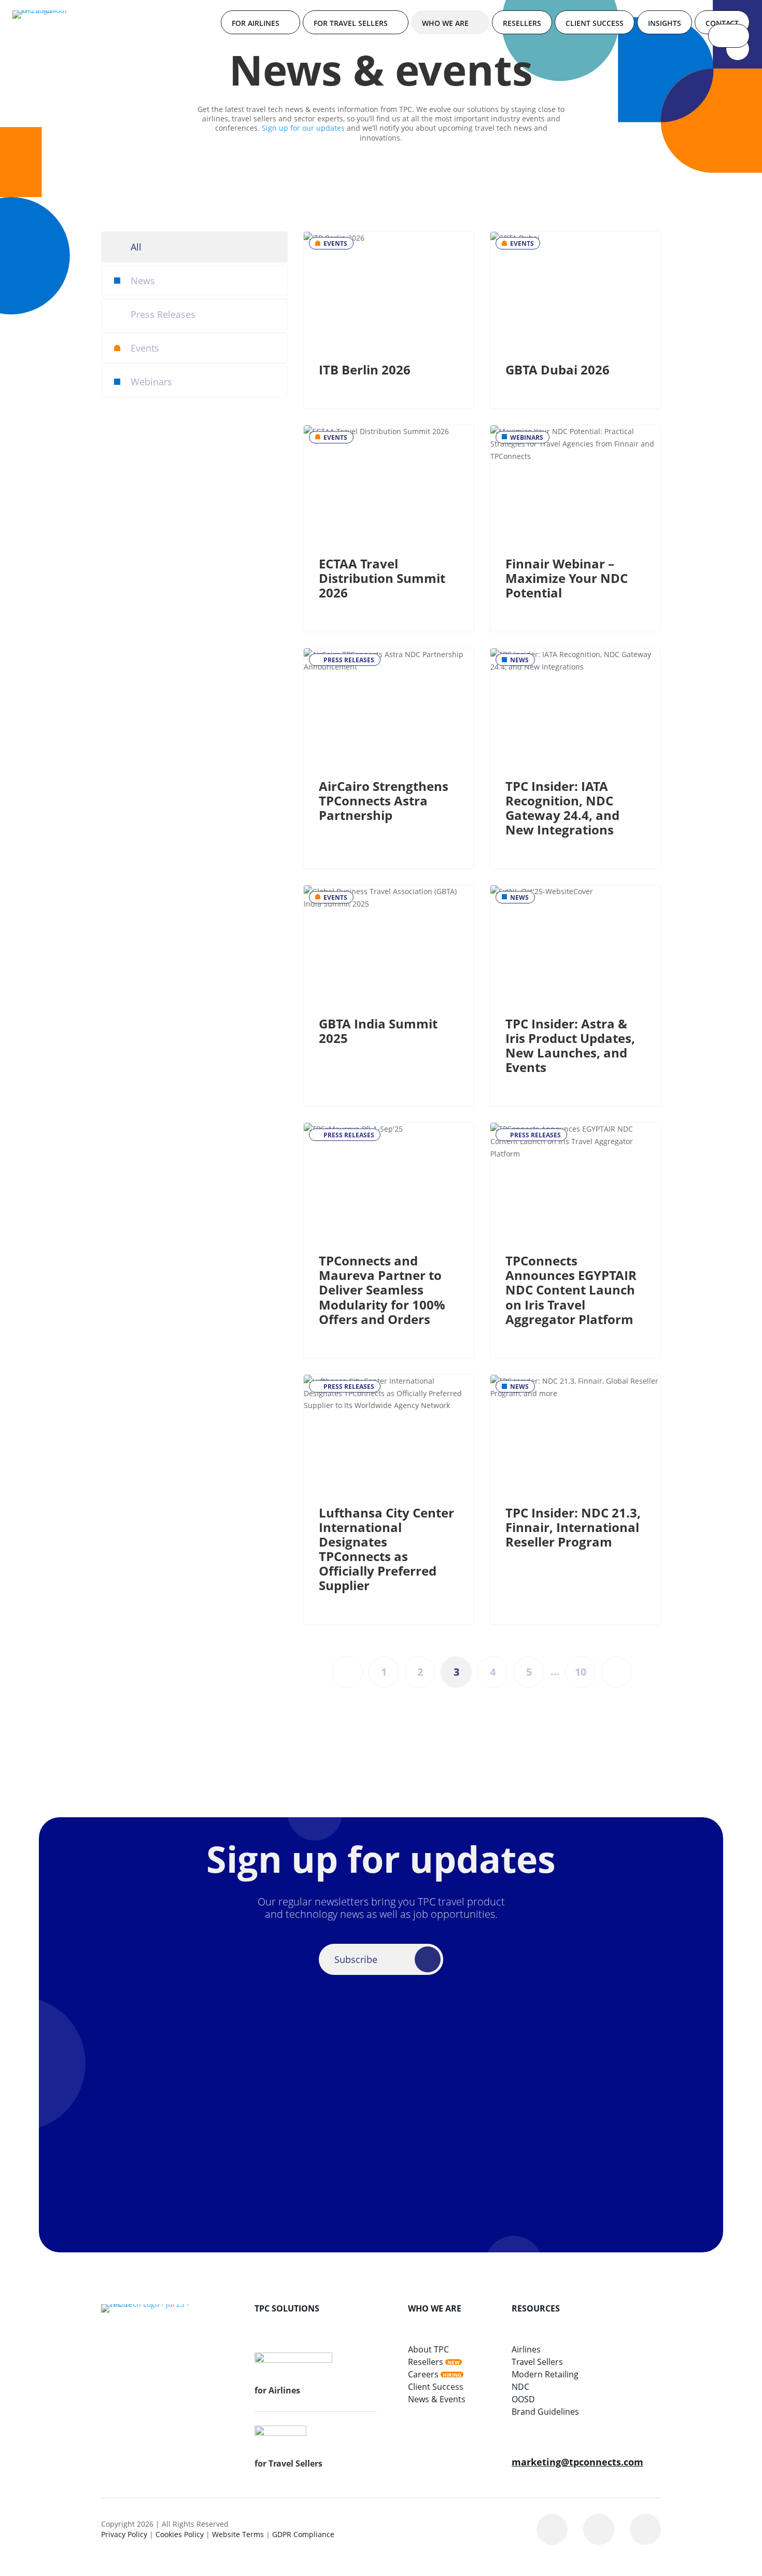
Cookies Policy (180, 2534)
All (136, 247)
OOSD (523, 2399)
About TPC (428, 2349)
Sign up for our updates (303, 128)
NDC (520, 2387)
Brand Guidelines (545, 2412)
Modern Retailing (545, 2374)
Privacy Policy (124, 2534)
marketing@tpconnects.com (577, 2462)
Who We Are (445, 23)
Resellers (522, 23)
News (143, 281)
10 (581, 1672)
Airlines (526, 2349)
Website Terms (238, 2534)
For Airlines (256, 23)
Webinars (151, 382)
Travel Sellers (537, 2362)
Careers (423, 2374)
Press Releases (163, 314)
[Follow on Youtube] (645, 2529)
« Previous (347, 1672)
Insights (665, 23)
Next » (617, 1672)
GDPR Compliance (303, 2534)
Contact (722, 23)
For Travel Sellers (351, 23)
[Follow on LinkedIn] (552, 2529)
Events (145, 348)
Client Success (595, 23)
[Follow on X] (599, 2529)
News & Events (437, 2399)
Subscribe (356, 1959)
